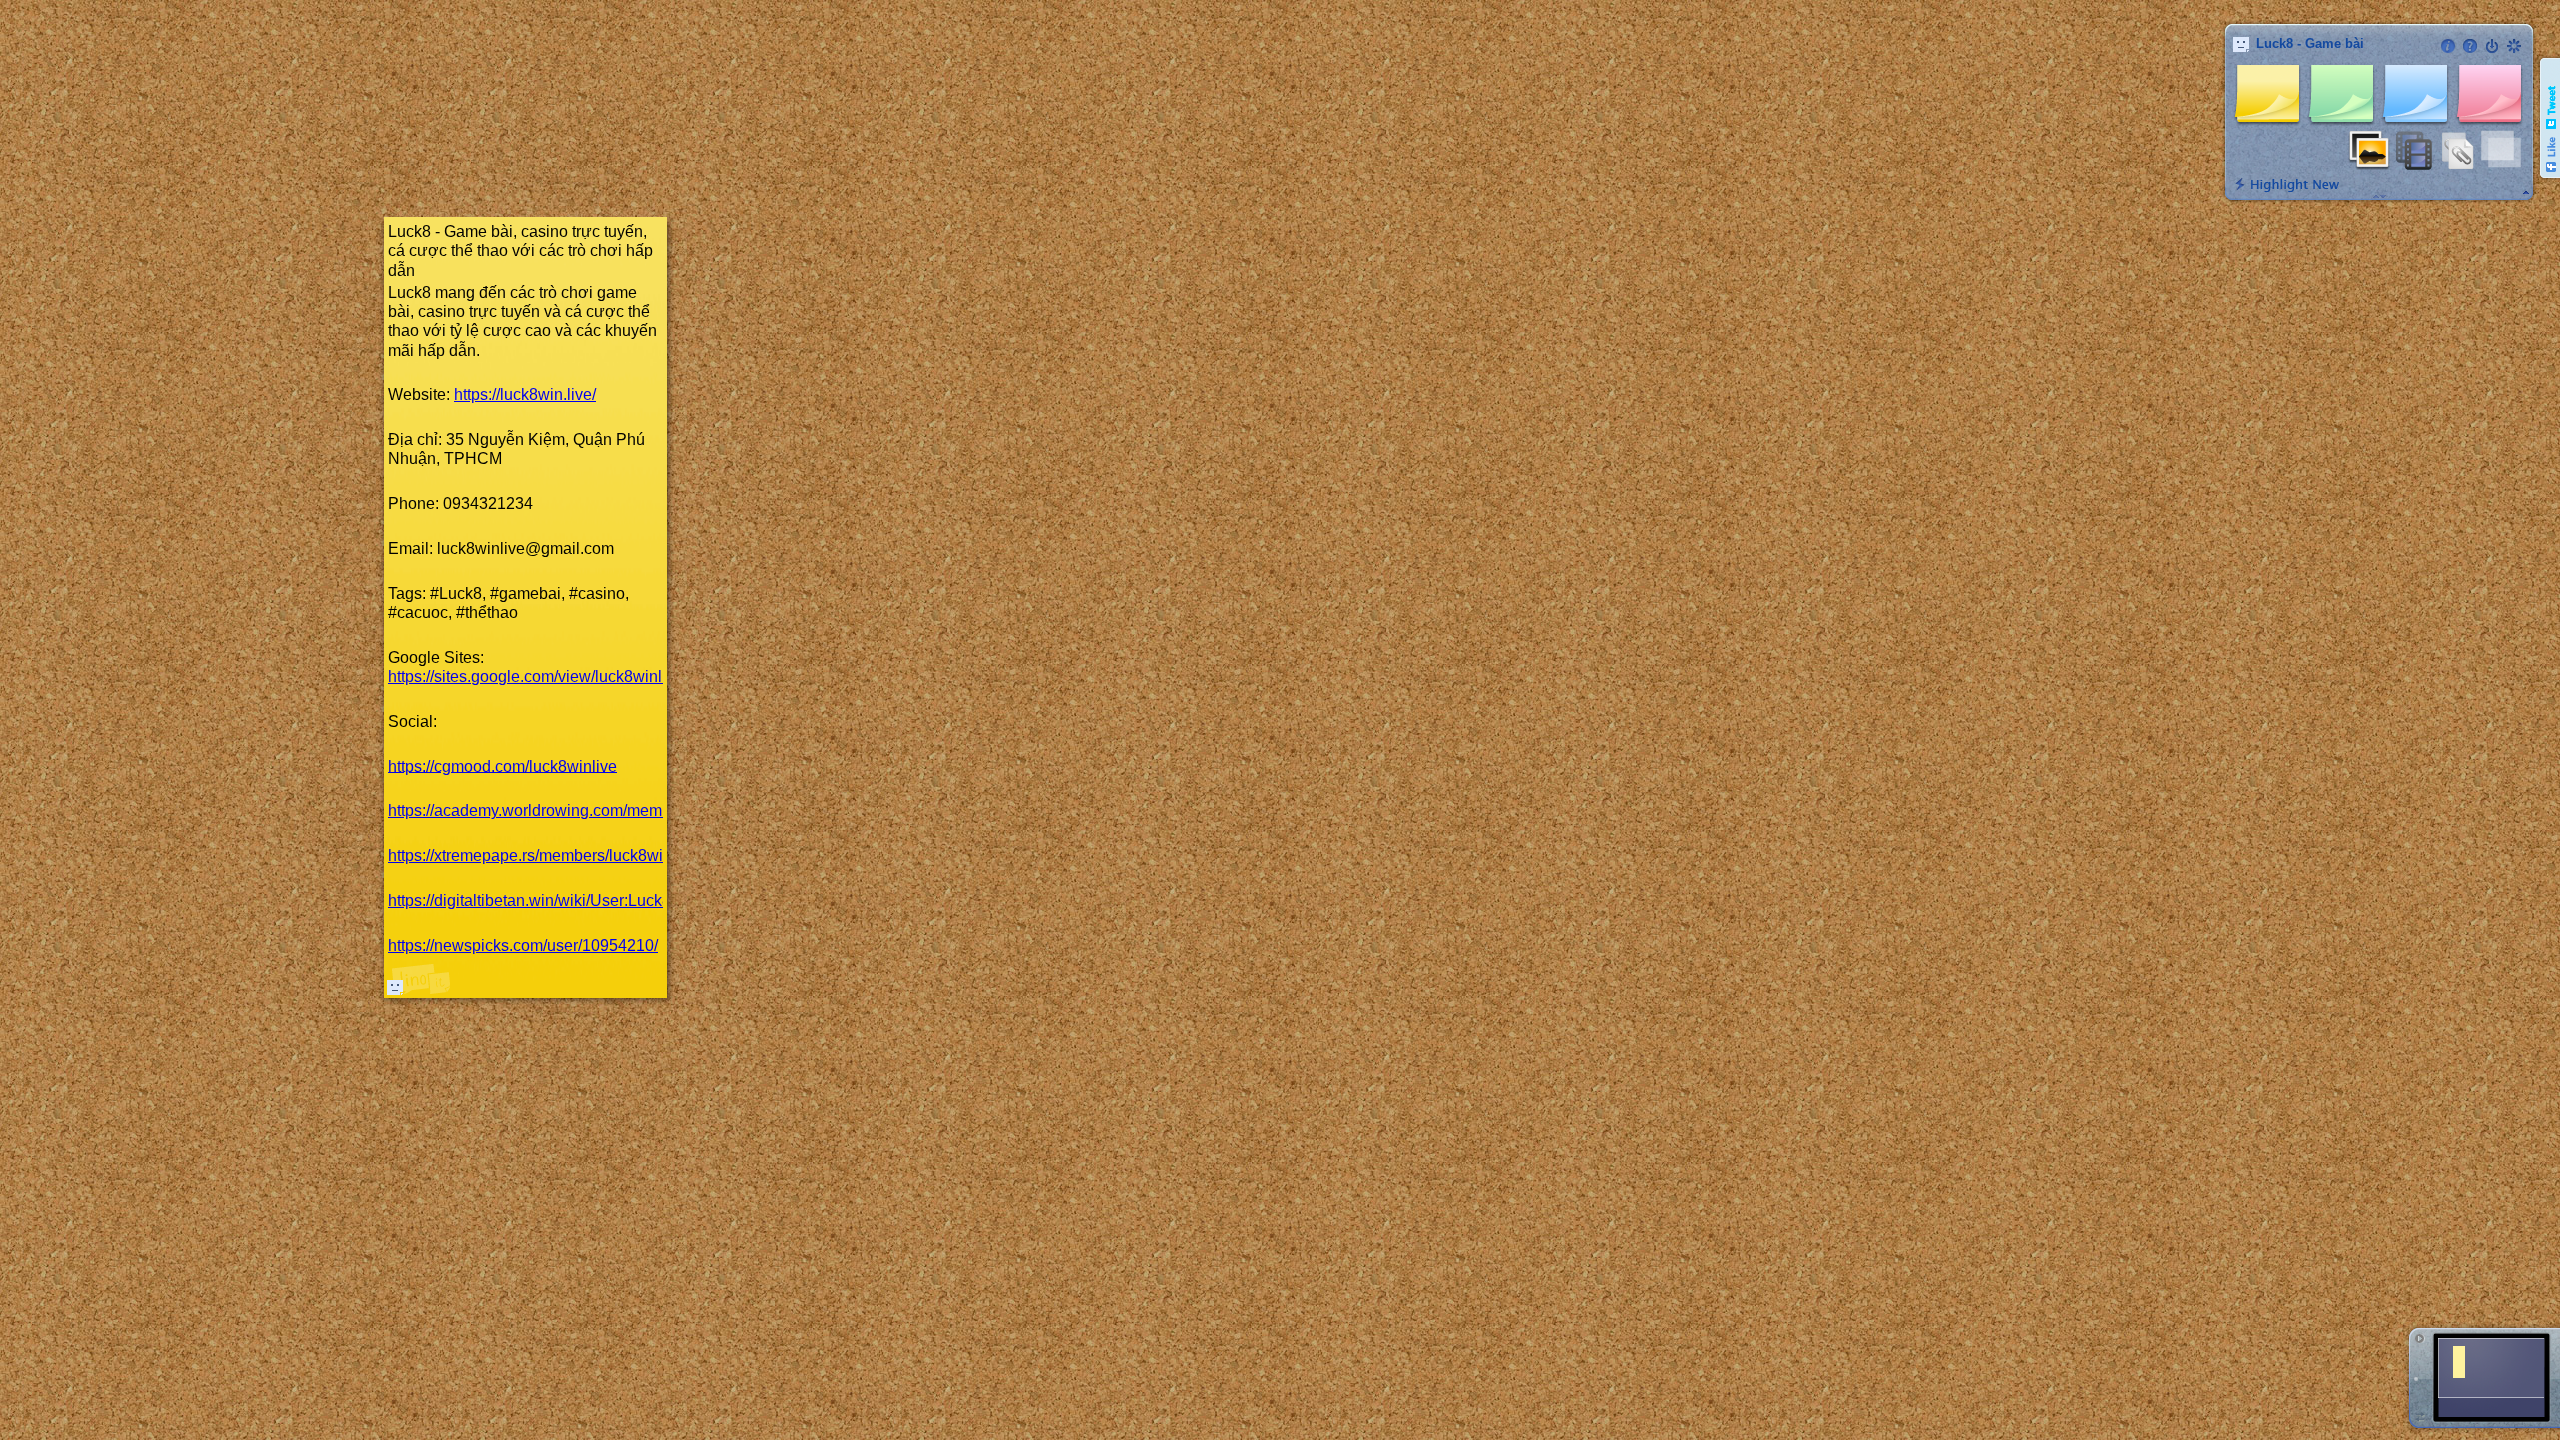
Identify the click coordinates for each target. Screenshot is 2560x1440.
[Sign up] (2514, 46)
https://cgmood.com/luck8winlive (502, 765)
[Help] (2470, 46)
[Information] (2448, 46)
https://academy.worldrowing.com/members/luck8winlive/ (588, 810)
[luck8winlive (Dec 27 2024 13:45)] (395, 987)
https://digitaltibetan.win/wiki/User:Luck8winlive (554, 900)
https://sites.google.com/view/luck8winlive (535, 676)
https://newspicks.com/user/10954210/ (523, 945)
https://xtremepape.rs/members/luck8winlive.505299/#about (598, 855)
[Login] (2492, 46)
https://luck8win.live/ (525, 394)
